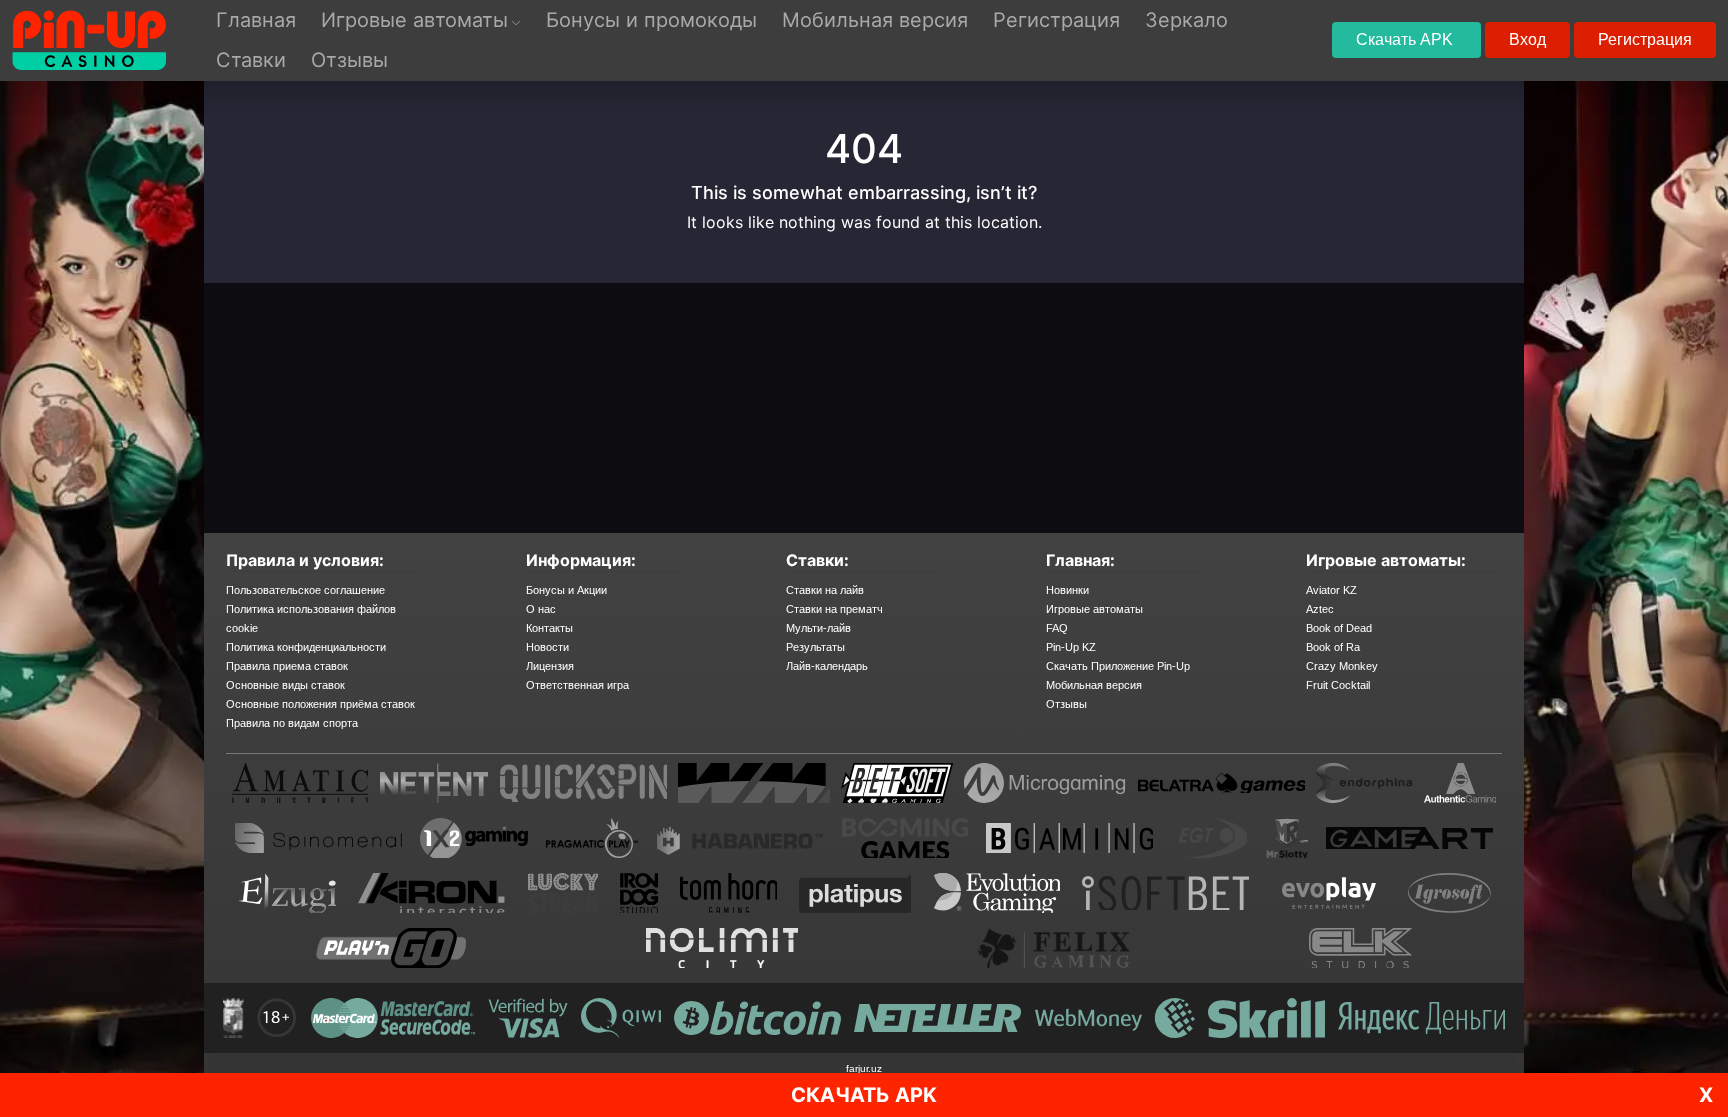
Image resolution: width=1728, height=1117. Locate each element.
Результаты (815, 647)
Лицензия (550, 666)
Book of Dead (1339, 628)
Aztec (1320, 609)
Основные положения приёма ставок (320, 704)
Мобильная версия (1094, 685)
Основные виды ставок (285, 685)
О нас (541, 609)
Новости (547, 647)
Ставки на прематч (834, 609)
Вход (1527, 39)
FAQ (1057, 628)
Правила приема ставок (287, 666)
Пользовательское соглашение (305, 590)
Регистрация (1645, 39)
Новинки (1067, 590)
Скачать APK (1406, 39)
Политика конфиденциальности (306, 647)
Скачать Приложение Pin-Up (1118, 666)
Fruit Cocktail (1338, 685)
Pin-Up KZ (1071, 647)
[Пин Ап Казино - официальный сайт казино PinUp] (89, 40)
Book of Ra (1333, 647)
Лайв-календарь (827, 666)
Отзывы (1066, 704)
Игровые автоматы (1094, 609)
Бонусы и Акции (566, 590)
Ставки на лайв (825, 590)
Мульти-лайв (818, 628)
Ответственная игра (577, 685)
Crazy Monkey (1342, 666)
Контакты (549, 628)
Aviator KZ (1331, 590)
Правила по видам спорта (292, 723)
